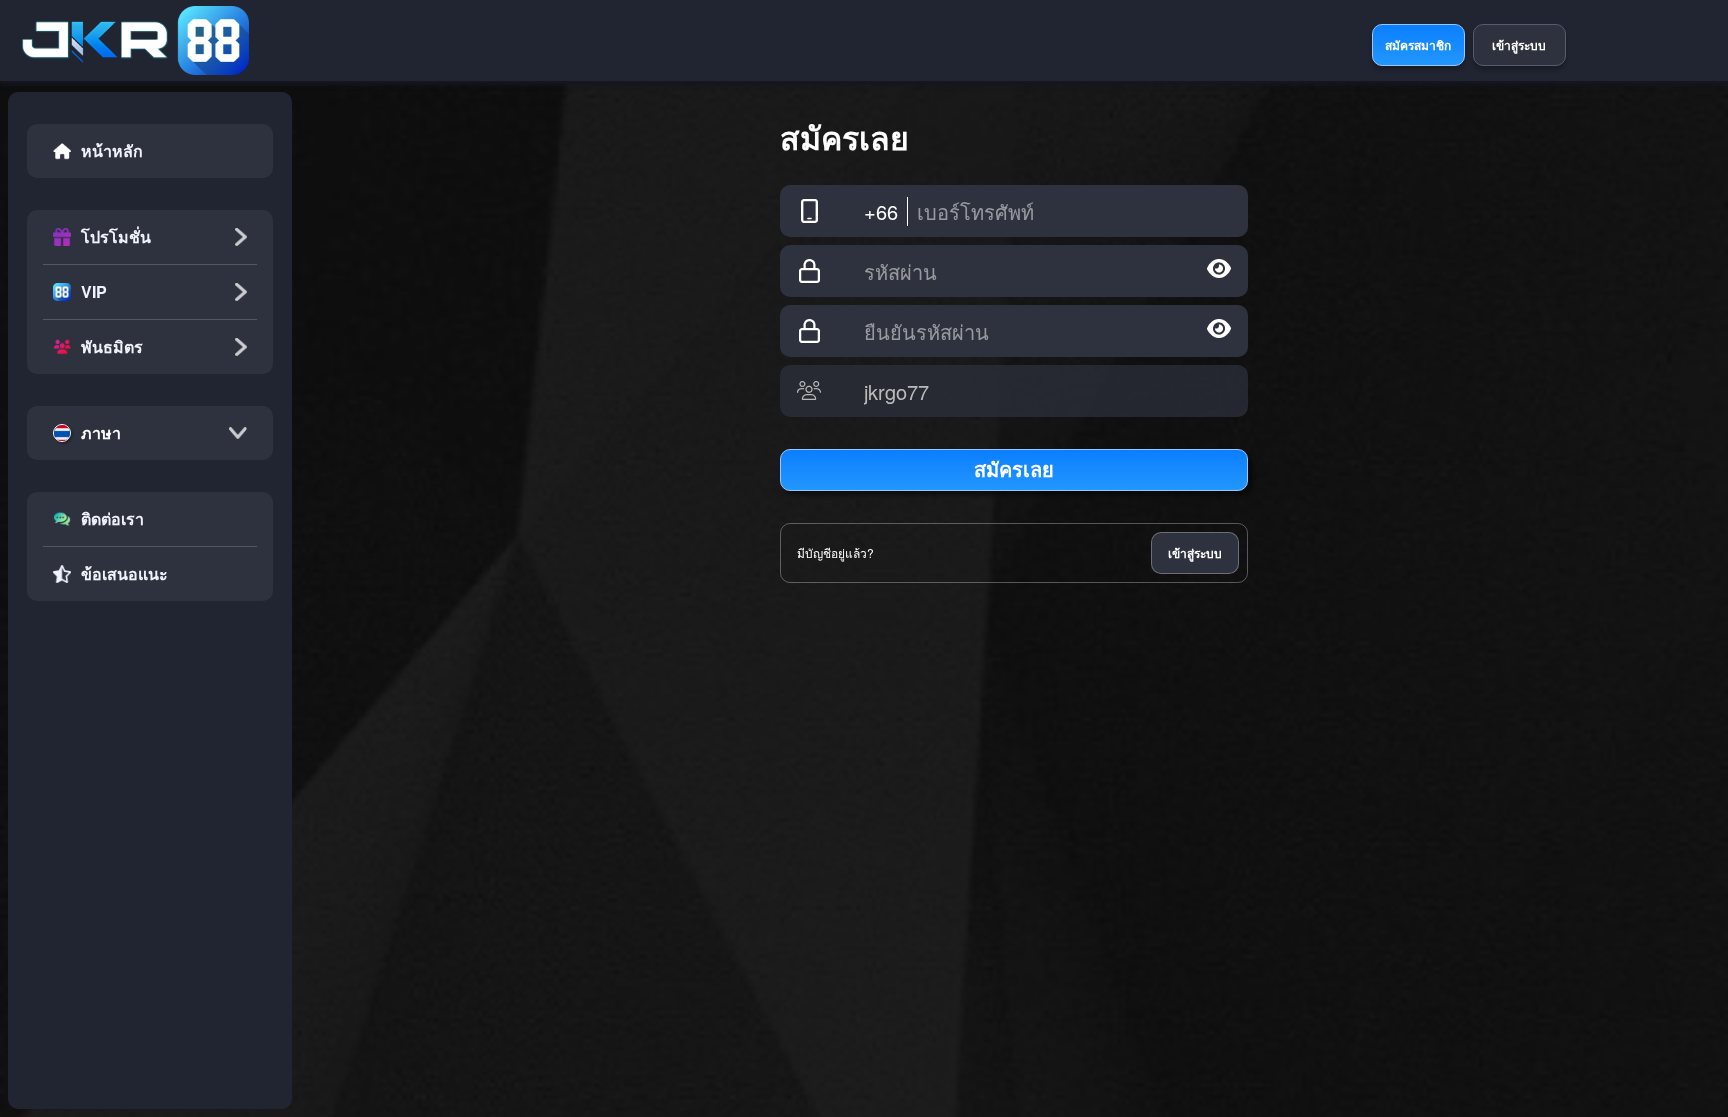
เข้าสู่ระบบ (1195, 553)
